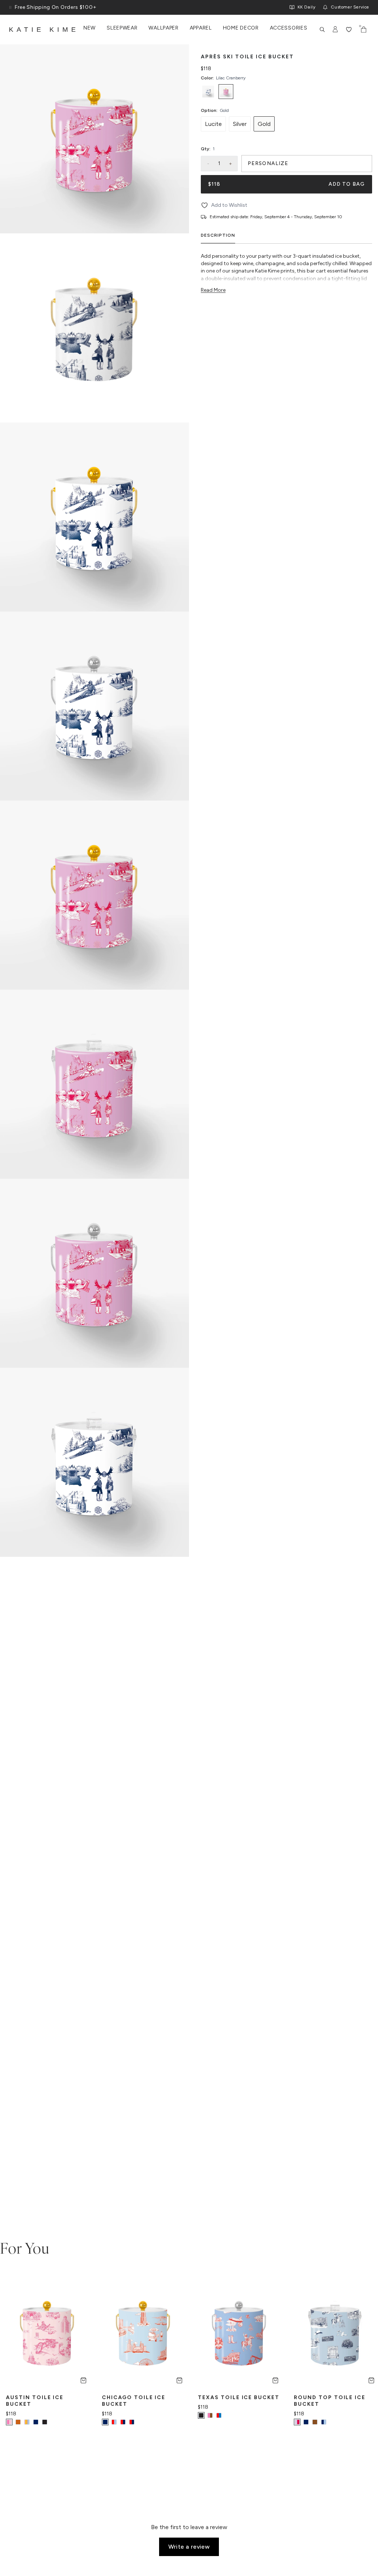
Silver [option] (240, 124)
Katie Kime (44, 30)
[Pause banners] (10, 7)
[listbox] (286, 92)
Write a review (189, 2547)
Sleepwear (122, 28)
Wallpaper (163, 28)
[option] (208, 92)
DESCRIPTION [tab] (218, 235)
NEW (90, 28)
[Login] (336, 30)
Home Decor (241, 28)
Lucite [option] (213, 124)
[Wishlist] (349, 30)
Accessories (289, 28)
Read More (213, 290)
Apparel (201, 28)
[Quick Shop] (83, 2380)
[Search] (322, 30)
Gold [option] (264, 124)
